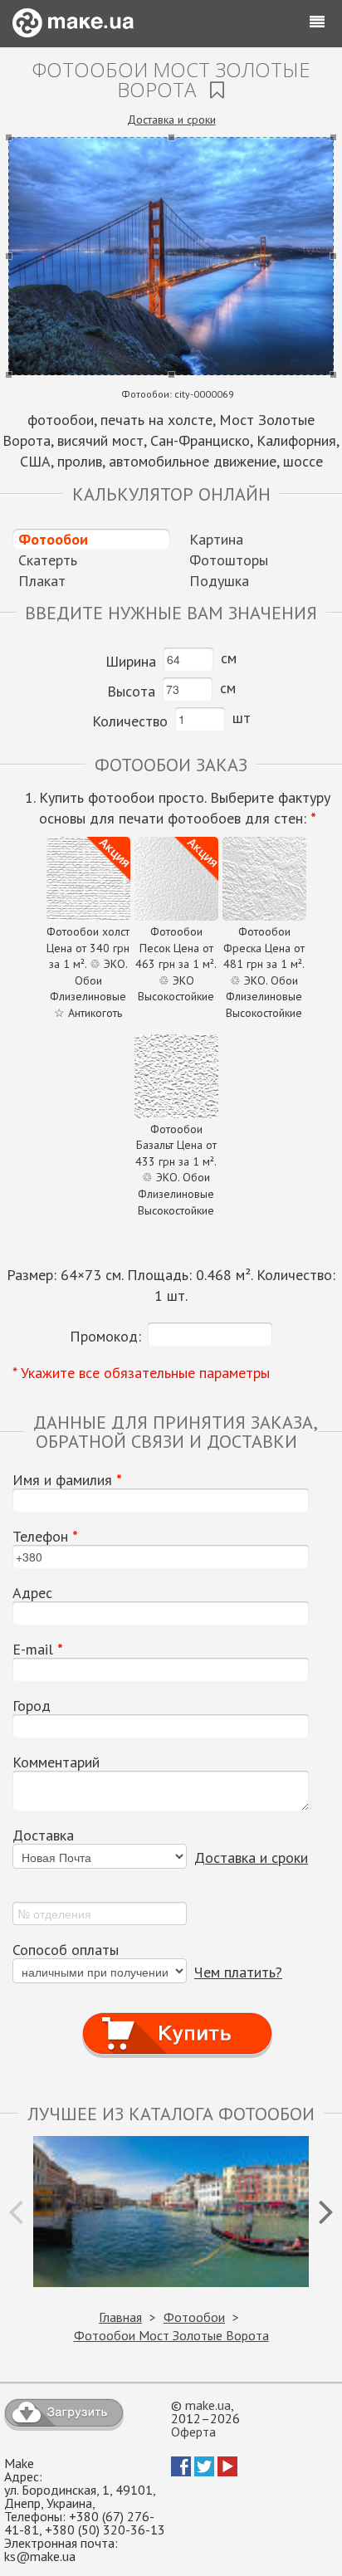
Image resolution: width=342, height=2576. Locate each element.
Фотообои (53, 539)
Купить (178, 2018)
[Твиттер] (204, 2471)
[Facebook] (181, 2471)
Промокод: (105, 1336)
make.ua (208, 2405)
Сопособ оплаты (66, 1950)
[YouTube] (227, 2471)
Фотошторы (229, 560)
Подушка (219, 581)
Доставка (43, 1835)
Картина (216, 539)
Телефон (45, 1537)
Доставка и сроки (171, 120)
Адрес (32, 1593)
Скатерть (48, 560)
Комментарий (56, 1762)
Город (32, 1706)
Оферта (193, 2432)
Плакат (42, 581)
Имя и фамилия (67, 1480)
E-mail (38, 1650)
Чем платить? (238, 1972)
